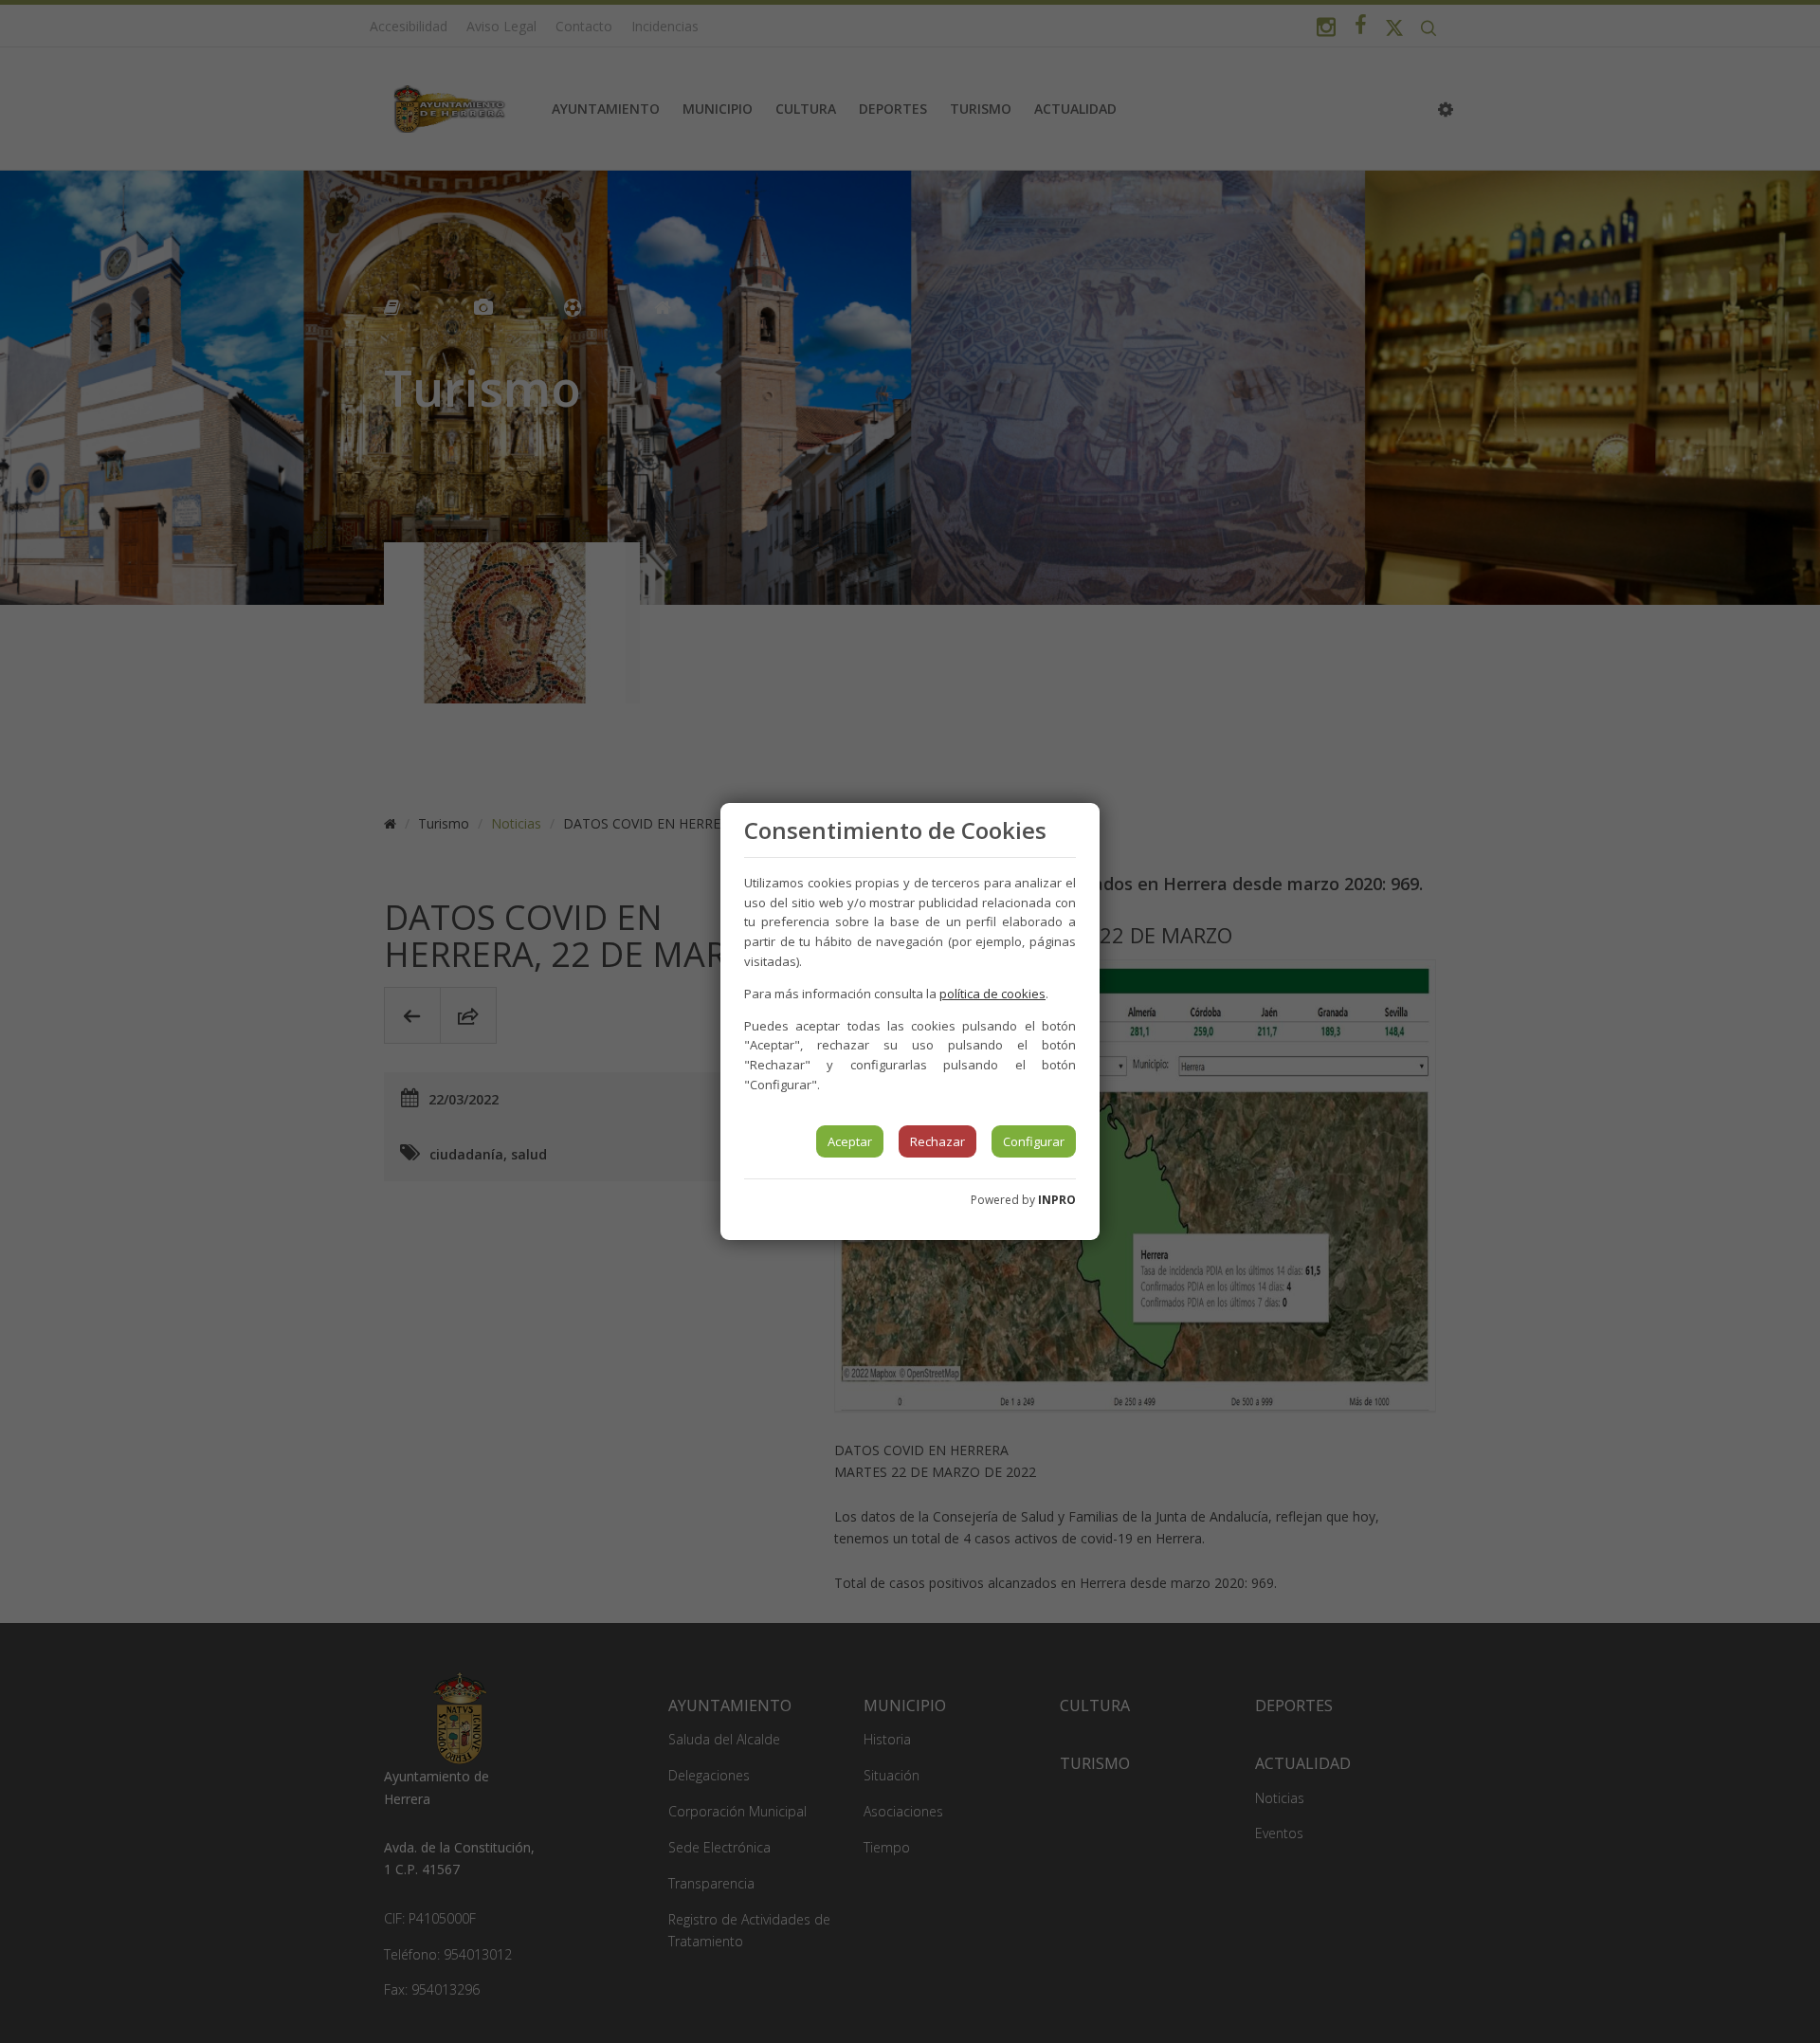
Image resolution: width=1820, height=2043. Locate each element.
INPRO (1057, 1200)
